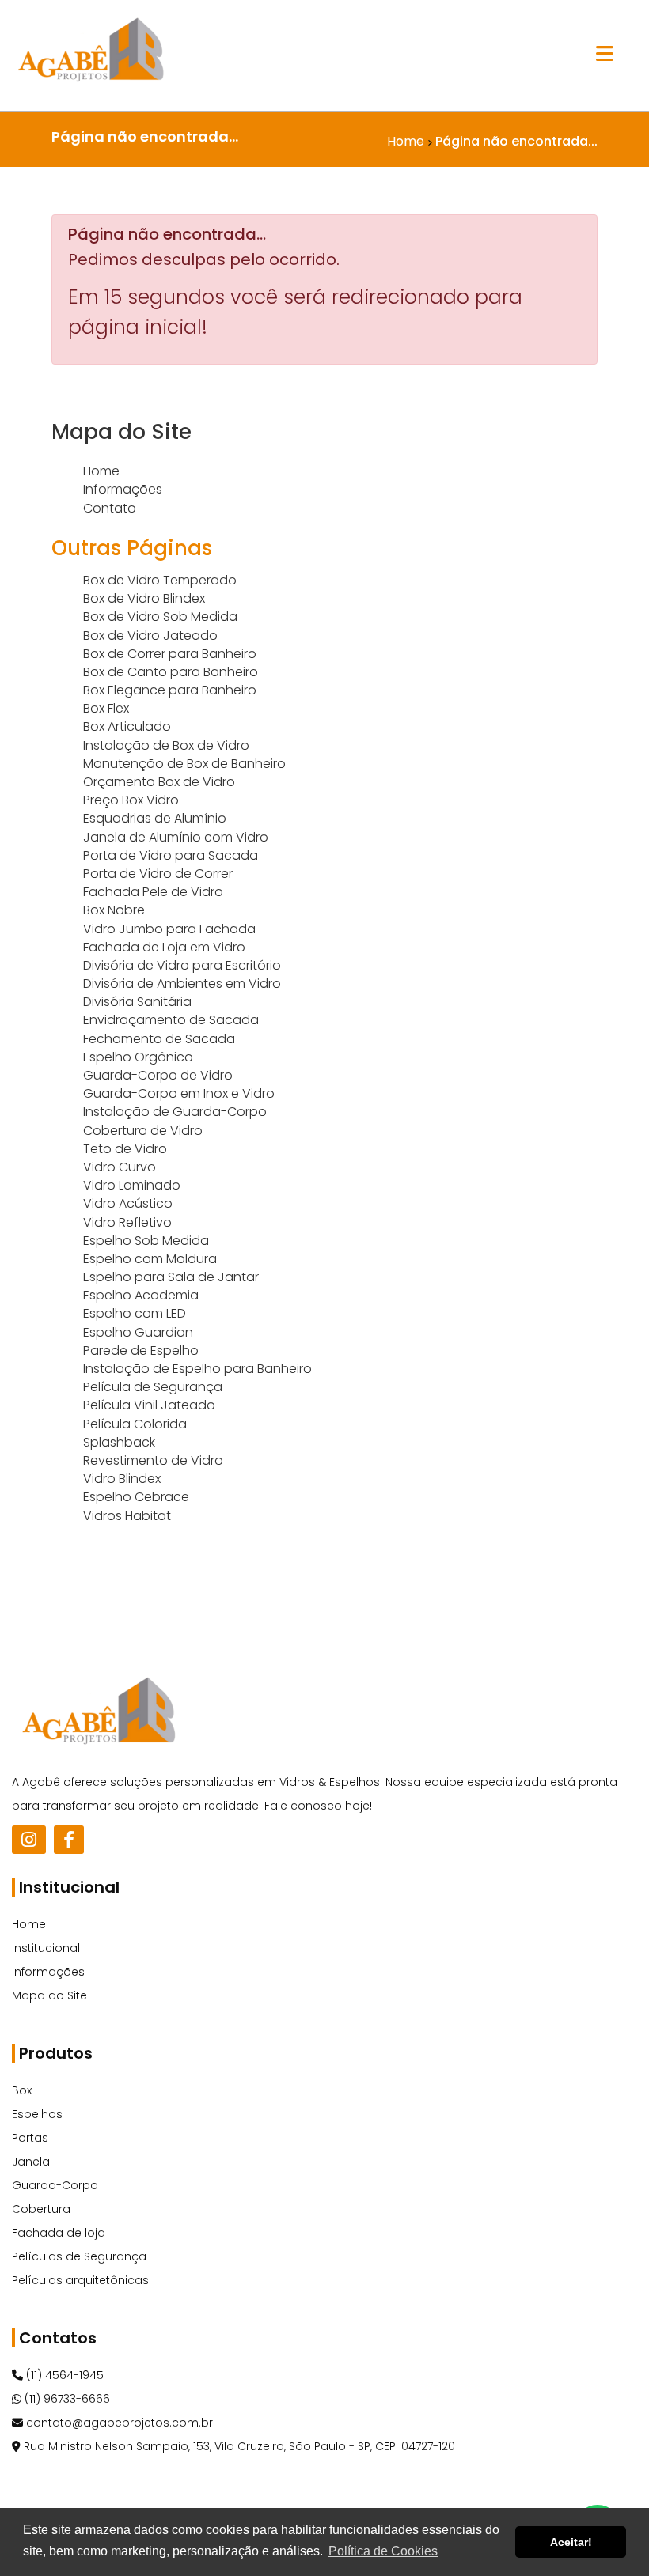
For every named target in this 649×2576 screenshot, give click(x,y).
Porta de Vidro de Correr (158, 874)
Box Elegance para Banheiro (170, 690)
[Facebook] (69, 1840)
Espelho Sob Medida (146, 1241)
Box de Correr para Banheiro (170, 654)
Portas (30, 2138)
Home (101, 471)
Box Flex (106, 708)
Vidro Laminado (132, 1185)
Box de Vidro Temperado (160, 580)
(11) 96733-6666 (66, 2399)
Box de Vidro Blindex (144, 598)
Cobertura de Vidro (143, 1131)
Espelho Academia (141, 1295)
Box (22, 2090)
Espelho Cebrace (136, 1497)
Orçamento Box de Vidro (159, 782)
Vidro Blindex (122, 1479)
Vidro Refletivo (127, 1222)
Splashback (119, 1442)
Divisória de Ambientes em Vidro (182, 983)
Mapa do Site (49, 1995)
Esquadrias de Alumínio (155, 818)
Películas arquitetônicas (80, 2280)
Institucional (46, 1948)
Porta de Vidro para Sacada (171, 855)
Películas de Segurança (79, 2256)
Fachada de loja (59, 2233)
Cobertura (41, 2209)
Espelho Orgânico (138, 1057)
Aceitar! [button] (571, 2542)
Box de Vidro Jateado (150, 635)
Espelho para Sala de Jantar (171, 1277)
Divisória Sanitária (137, 1002)
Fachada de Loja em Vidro (164, 947)
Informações (123, 489)
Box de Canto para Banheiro (171, 672)
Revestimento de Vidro (153, 1460)
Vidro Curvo (120, 1167)
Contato (110, 508)
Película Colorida (135, 1424)
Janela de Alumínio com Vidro (176, 837)
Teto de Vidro (125, 1149)
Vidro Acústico (128, 1203)
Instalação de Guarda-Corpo (175, 1112)
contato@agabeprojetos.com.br (118, 2423)
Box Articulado (127, 726)
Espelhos (37, 2114)
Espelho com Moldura (150, 1259)
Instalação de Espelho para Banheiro (197, 1369)
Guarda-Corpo (55, 2185)
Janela (31, 2162)
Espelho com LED (135, 1313)
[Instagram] (29, 1840)
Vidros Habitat (127, 1516)
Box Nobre (114, 910)
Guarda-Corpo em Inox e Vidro (179, 1093)
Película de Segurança (153, 1387)
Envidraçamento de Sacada (171, 1020)
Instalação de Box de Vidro (166, 745)
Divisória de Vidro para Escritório (182, 965)
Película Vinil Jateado (149, 1405)
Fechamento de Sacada (159, 1039)
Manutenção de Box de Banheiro (184, 764)
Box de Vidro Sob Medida (160, 617)
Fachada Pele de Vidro (153, 892)
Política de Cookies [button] (383, 2551)
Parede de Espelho (141, 1350)
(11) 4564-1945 (63, 2375)
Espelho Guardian (138, 1332)
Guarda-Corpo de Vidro (158, 1075)
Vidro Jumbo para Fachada (169, 929)
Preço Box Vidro (131, 800)
